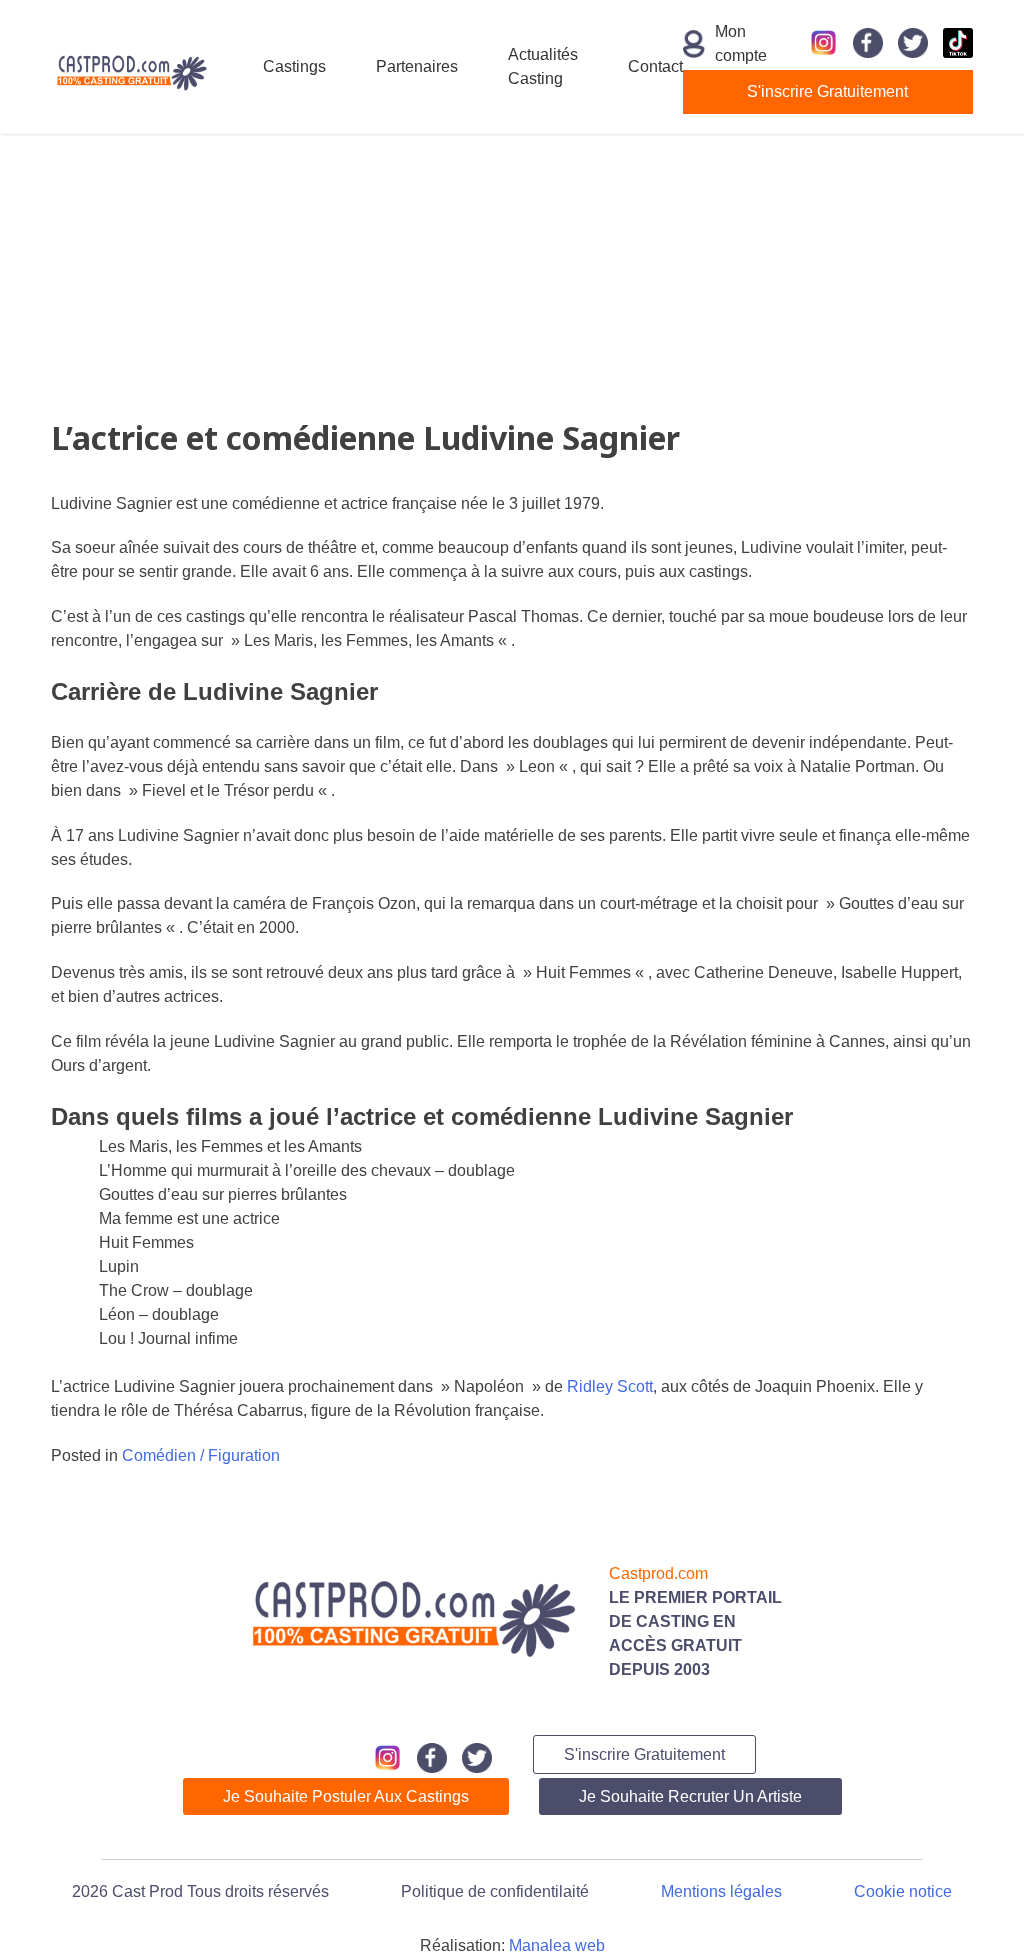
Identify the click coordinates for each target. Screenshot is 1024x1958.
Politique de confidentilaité (495, 1891)
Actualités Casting (543, 66)
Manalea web (557, 1945)
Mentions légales (721, 1891)
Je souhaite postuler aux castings (346, 1796)
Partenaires (417, 66)
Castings (294, 66)
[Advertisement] (512, 274)
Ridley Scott (610, 1386)
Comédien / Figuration (201, 1455)
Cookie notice (903, 1891)
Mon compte (730, 43)
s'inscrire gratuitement (827, 91)
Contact (655, 66)
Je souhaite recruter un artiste (690, 1796)
